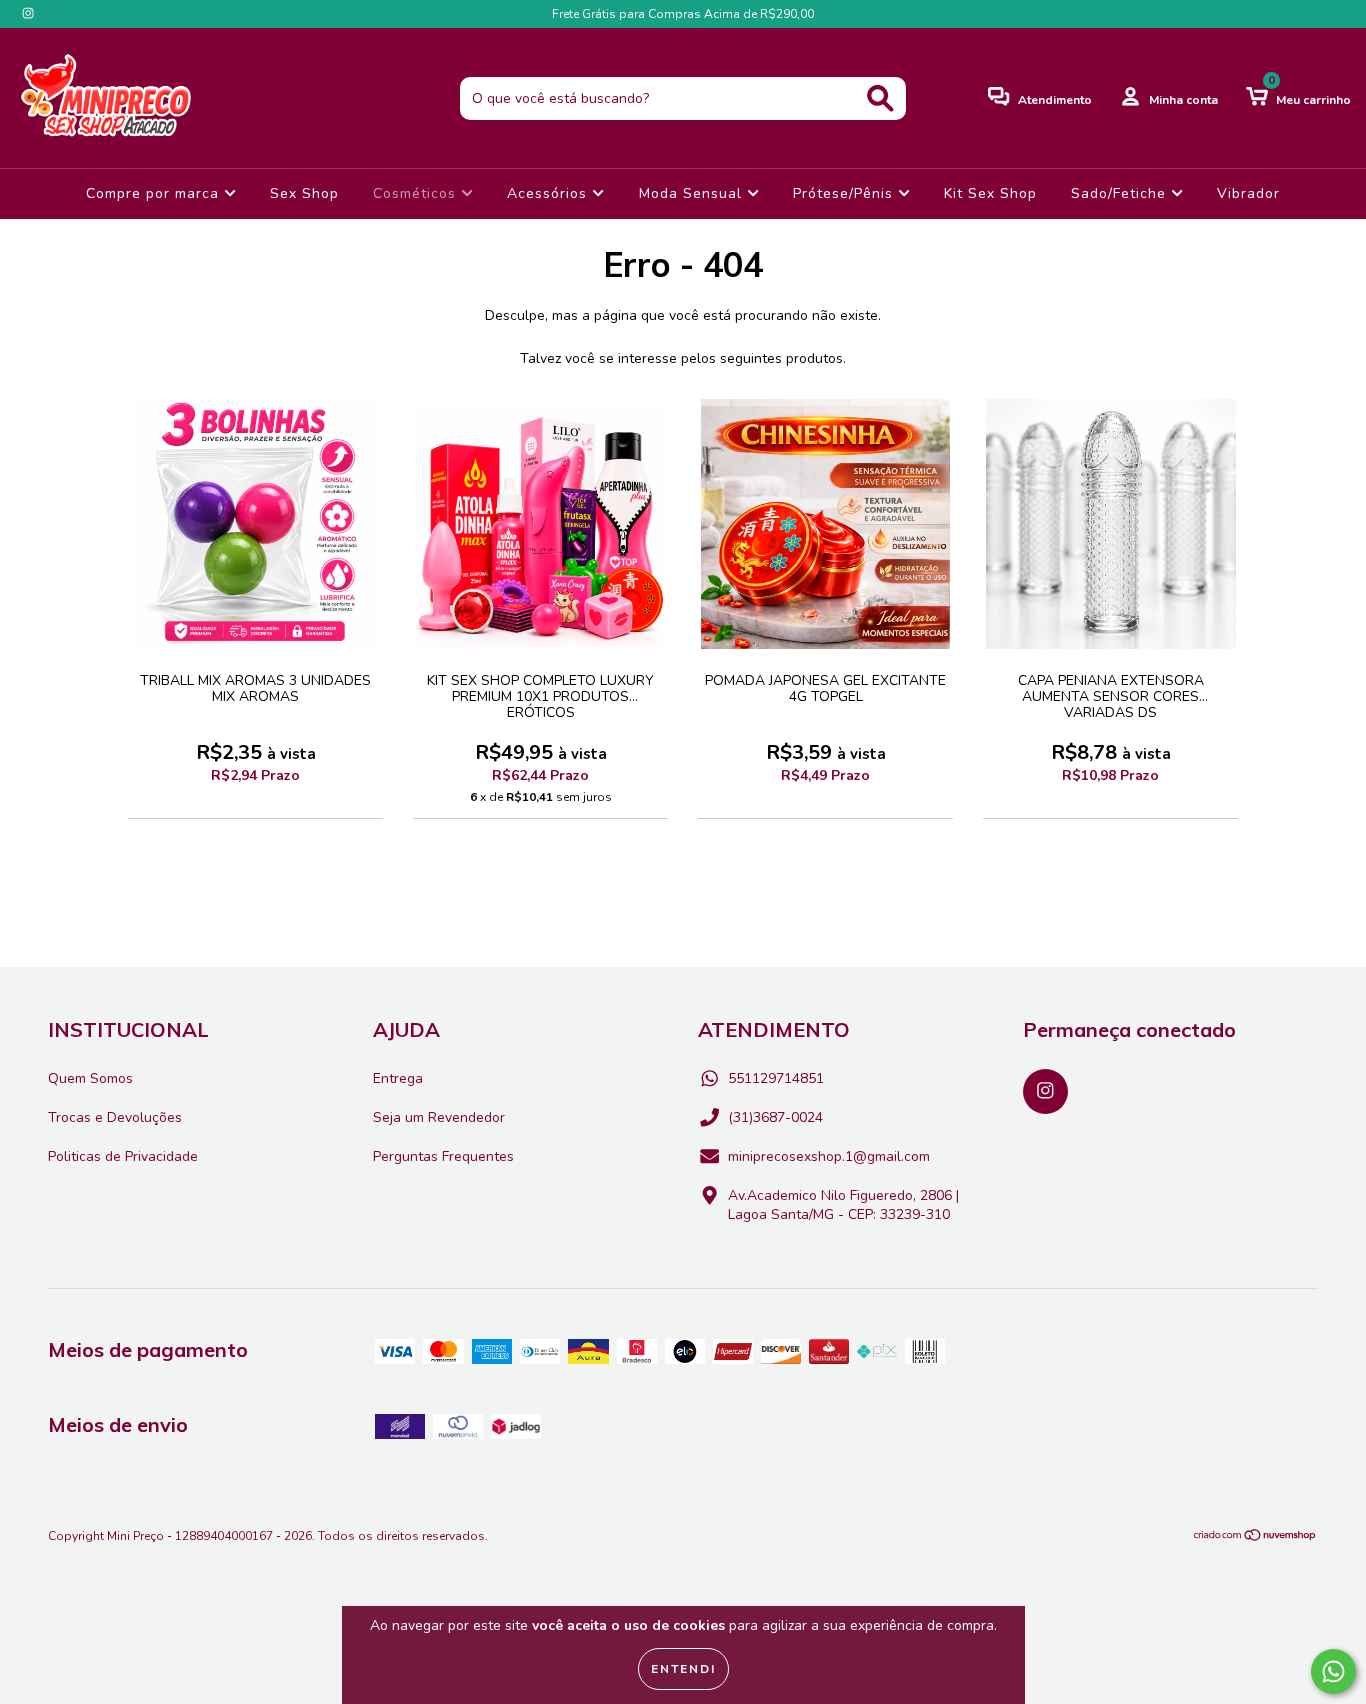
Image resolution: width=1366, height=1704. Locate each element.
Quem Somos (90, 1078)
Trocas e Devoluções (115, 1117)
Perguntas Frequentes (443, 1156)
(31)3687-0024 (775, 1117)
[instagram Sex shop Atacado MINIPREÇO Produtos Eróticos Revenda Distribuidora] (28, 13)
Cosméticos (417, 193)
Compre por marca (155, 193)
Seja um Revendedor (439, 1117)
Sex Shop (304, 193)
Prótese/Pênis (845, 193)
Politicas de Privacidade (123, 1156)
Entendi (683, 1669)
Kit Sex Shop (990, 193)
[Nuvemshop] (1255, 1538)
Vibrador (1248, 193)
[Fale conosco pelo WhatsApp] (1333, 1671)
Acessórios (549, 193)
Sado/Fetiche (1121, 193)
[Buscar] (880, 98)
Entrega (398, 1078)
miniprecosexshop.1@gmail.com (829, 1156)
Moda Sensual (693, 193)
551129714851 (776, 1078)
